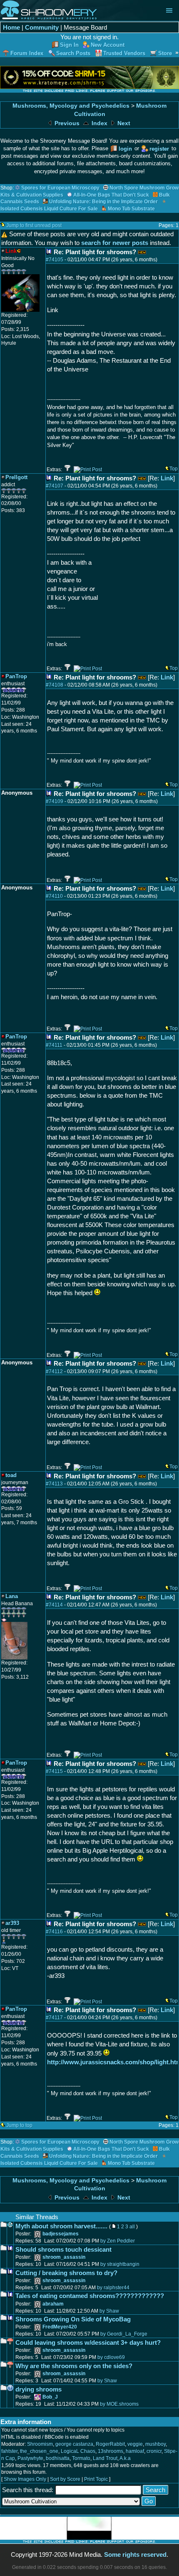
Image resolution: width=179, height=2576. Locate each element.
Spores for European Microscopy (60, 188)
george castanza (74, 2444)
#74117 (54, 2018)
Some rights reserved (135, 2555)
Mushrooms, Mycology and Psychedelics (71, 106)
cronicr (154, 2451)
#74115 (54, 1771)
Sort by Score (65, 2479)
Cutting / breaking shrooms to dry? (66, 2273)
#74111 (54, 1045)
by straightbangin (120, 2264)
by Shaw (109, 2311)
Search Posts (73, 53)
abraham (53, 2304)
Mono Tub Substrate (131, 209)
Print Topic (96, 2479)
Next (123, 123)
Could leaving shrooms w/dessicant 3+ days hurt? (88, 2342)
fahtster (9, 2451)
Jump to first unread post (34, 225)
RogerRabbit (110, 2444)
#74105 (55, 260)
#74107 (55, 486)
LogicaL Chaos (78, 2451)
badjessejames (61, 2234)
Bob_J (50, 2397)
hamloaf (135, 2451)
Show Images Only (25, 2479)
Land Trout (105, 2458)
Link (167, 478)
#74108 (55, 685)
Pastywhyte (30, 2458)
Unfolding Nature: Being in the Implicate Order (103, 202)
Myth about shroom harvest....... (61, 2226)
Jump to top (19, 2125)
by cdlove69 (111, 2357)
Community (42, 27)
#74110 (54, 896)
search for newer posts (115, 243)
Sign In (69, 45)
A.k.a (125, 2458)
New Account (108, 45)
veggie (135, 2444)
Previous (66, 123)
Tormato (81, 2458)
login (125, 149)
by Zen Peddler (118, 2241)
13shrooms (111, 2451)
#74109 (55, 801)
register (159, 149)
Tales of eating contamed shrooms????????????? (90, 2296)
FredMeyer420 (60, 2327)
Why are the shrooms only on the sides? (74, 2366)
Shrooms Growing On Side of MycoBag (73, 2319)
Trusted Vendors (124, 53)
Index (99, 123)
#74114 (54, 1605)
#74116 (54, 1932)
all (132, 2227)
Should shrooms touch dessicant (63, 2249)
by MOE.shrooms (119, 2404)
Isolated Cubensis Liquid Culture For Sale (49, 209)
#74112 (54, 1371)
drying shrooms (39, 2389)
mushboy (155, 2444)
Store (165, 53)
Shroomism (40, 2444)
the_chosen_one (39, 2451)
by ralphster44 (113, 2288)
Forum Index (27, 53)
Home (11, 27)
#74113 (54, 1484)
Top (174, 469)
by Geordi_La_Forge (124, 2334)
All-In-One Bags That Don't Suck (111, 195)
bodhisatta (58, 2458)
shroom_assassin (64, 2257)
